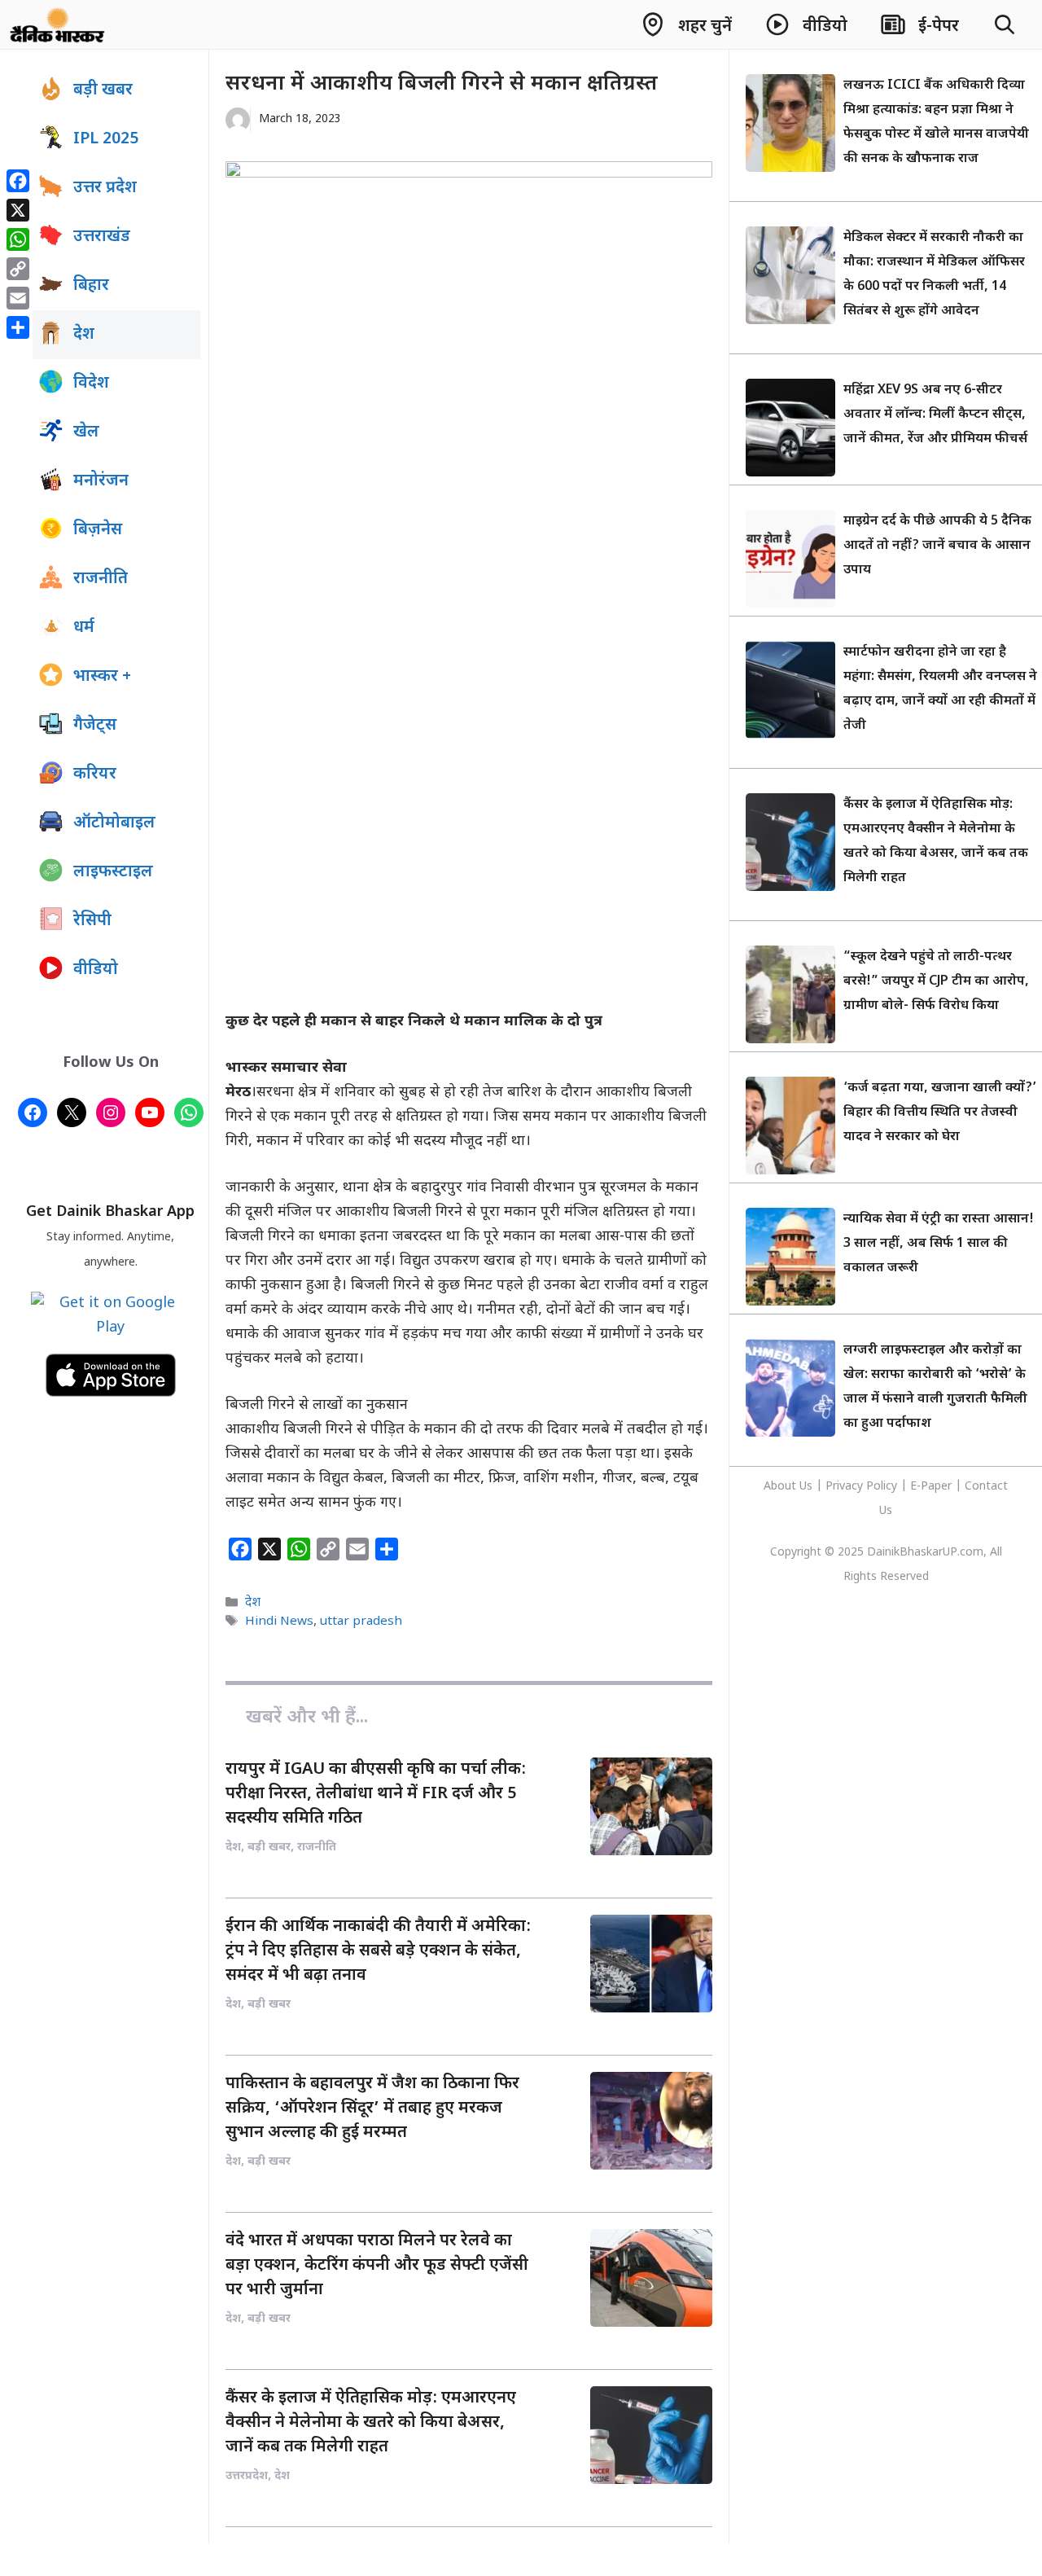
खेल (86, 432)
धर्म (84, 628)
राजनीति (101, 579)
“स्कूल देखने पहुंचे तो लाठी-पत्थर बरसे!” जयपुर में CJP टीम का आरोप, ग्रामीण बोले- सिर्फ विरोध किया (936, 982)
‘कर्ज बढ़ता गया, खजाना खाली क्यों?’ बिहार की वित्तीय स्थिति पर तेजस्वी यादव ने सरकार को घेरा (940, 1113)
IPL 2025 (106, 139)
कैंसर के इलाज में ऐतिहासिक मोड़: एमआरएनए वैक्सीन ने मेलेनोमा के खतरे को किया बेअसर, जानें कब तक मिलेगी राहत (371, 2423)
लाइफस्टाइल (113, 872)
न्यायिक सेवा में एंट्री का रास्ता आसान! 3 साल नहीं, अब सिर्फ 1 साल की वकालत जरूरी (939, 1244)
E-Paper (931, 1487)
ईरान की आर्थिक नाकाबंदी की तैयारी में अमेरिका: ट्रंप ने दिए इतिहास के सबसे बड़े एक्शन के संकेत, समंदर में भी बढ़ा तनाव (378, 1951)
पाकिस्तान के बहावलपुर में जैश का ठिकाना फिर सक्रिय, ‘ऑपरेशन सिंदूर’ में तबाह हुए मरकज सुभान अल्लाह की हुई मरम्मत (372, 2109)
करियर (95, 775)
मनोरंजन (101, 481)
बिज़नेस (98, 530)
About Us (790, 1487)
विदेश (91, 384)
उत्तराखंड (102, 237)
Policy (882, 1487)
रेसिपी (92, 921)
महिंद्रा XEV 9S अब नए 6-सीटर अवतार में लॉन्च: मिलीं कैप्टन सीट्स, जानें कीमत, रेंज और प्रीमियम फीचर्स (935, 415)
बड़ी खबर (103, 90)
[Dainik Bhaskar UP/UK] (58, 24)
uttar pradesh (361, 1622)
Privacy (846, 1487)
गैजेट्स (95, 726)
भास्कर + (102, 677)
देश (253, 1603)
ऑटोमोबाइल (114, 823)
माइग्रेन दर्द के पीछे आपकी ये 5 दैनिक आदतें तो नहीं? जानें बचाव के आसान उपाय (937, 546)
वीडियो (96, 970)
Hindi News (279, 1622)
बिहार (91, 286)
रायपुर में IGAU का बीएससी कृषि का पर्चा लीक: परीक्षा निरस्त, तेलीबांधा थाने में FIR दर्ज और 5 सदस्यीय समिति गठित (376, 1794)
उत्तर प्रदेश (105, 188)
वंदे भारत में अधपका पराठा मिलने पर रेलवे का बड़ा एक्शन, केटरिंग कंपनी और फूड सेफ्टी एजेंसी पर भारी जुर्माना (377, 2266)
